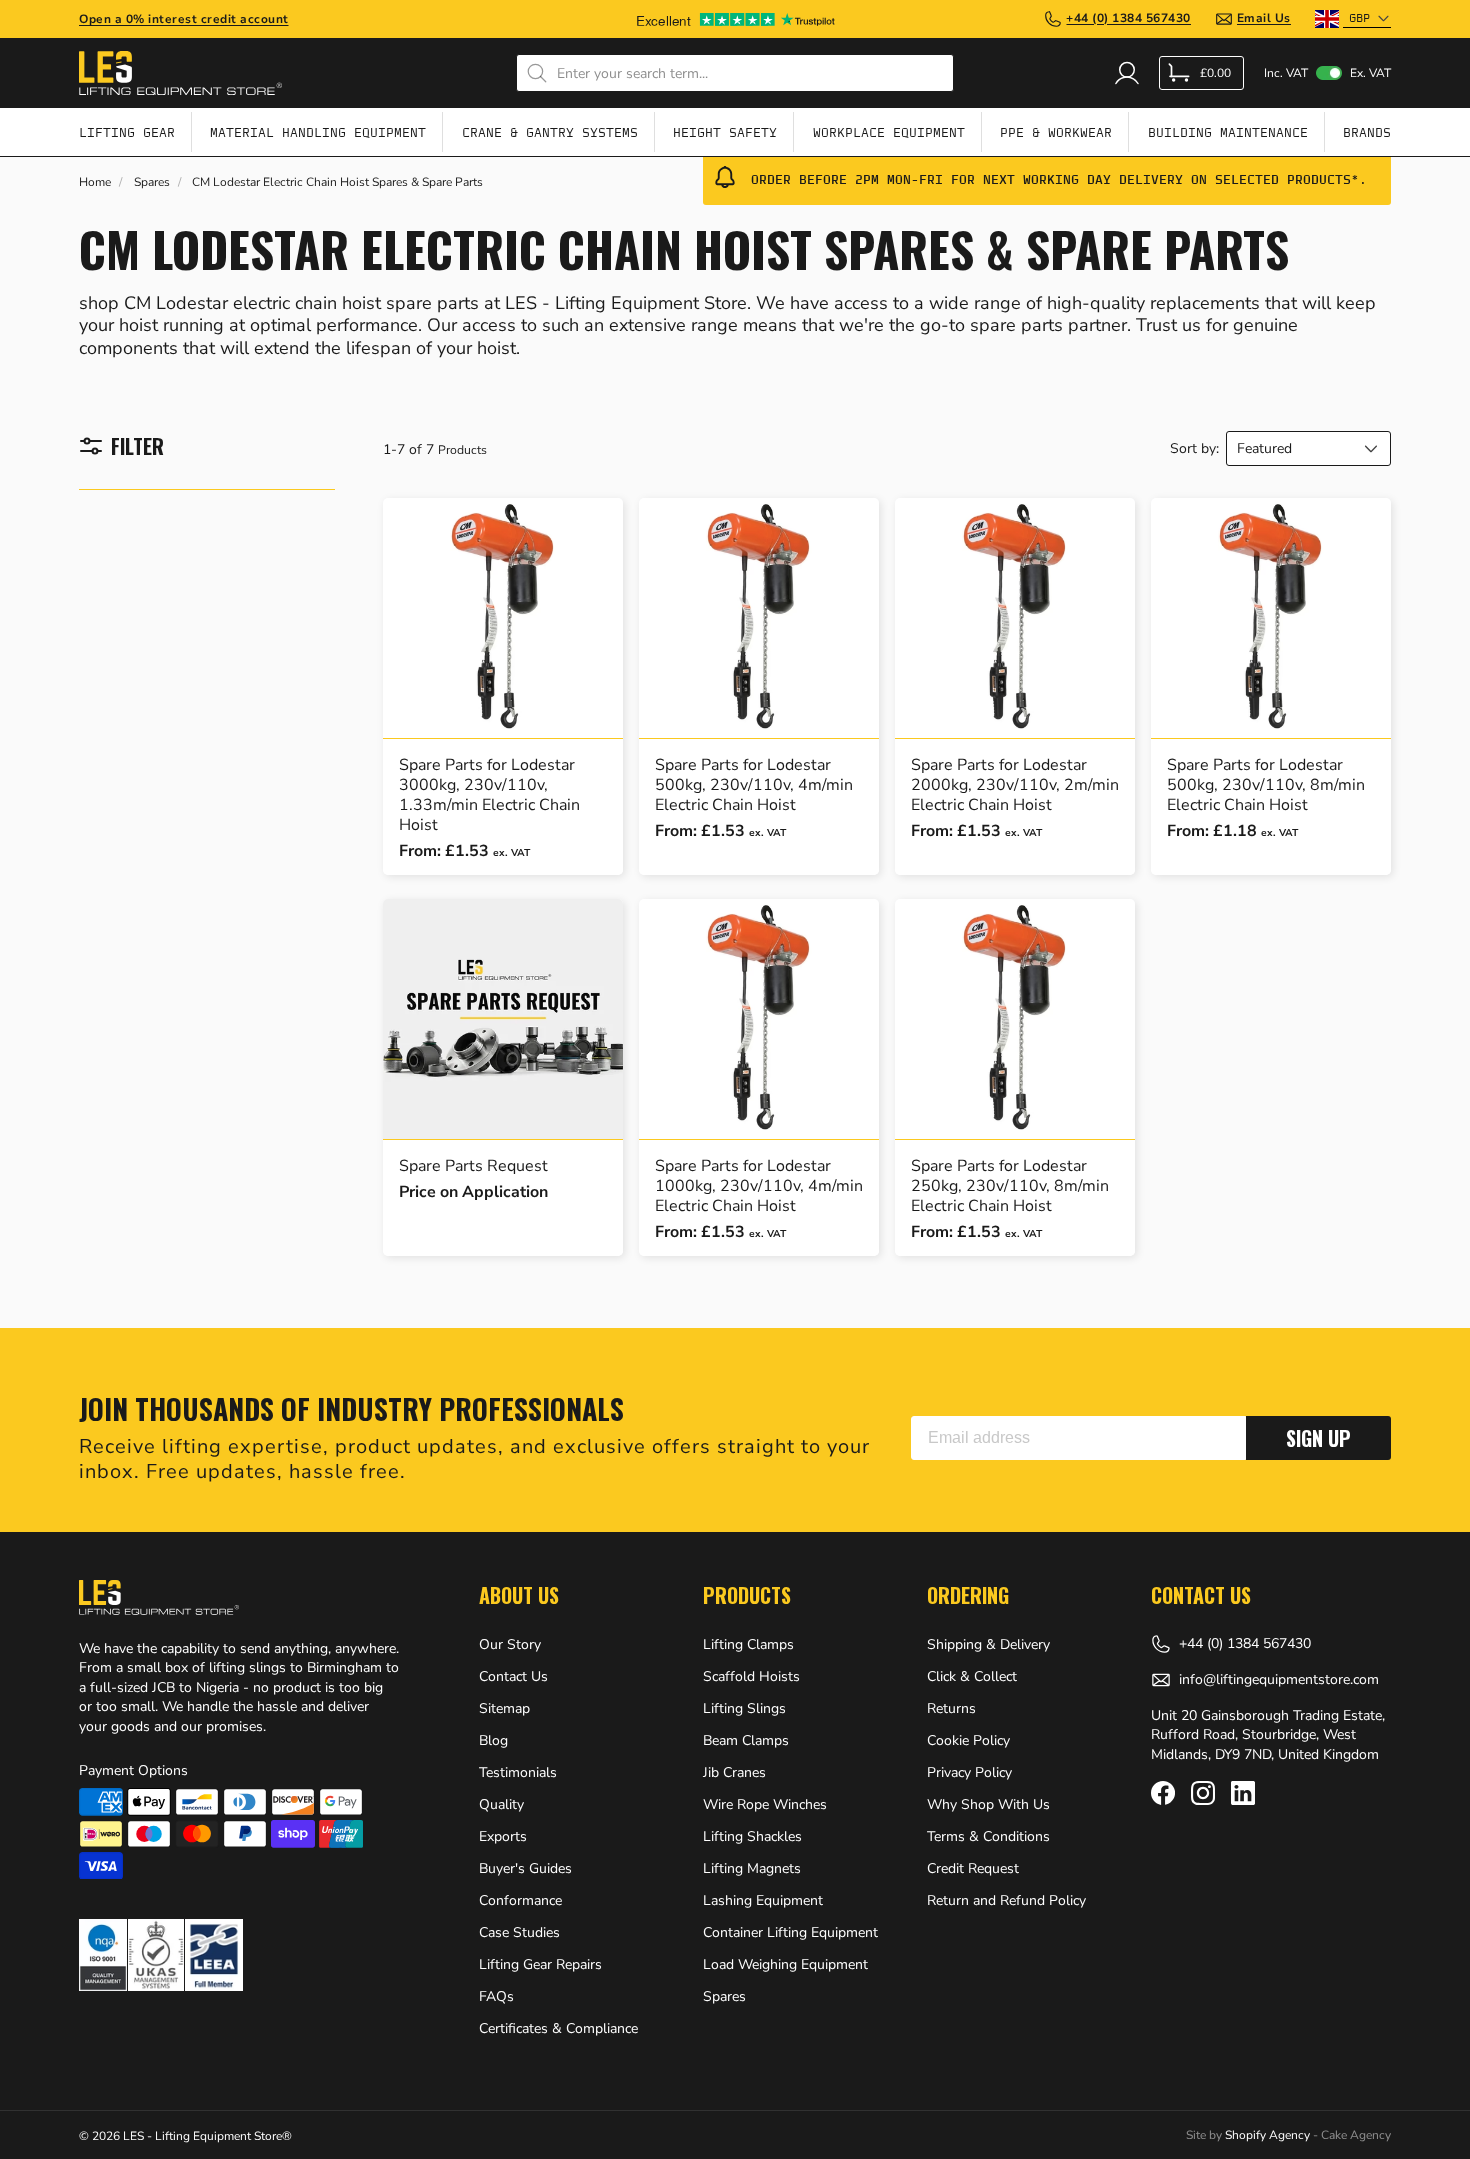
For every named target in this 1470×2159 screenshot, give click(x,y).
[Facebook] (1163, 1793)
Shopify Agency (1267, 2135)
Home (95, 182)
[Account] (1127, 73)
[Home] (180, 73)
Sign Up (1318, 1438)
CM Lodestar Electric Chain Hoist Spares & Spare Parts (337, 182)
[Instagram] (1203, 1793)
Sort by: (1194, 449)
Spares (152, 182)
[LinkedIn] (1243, 1793)
